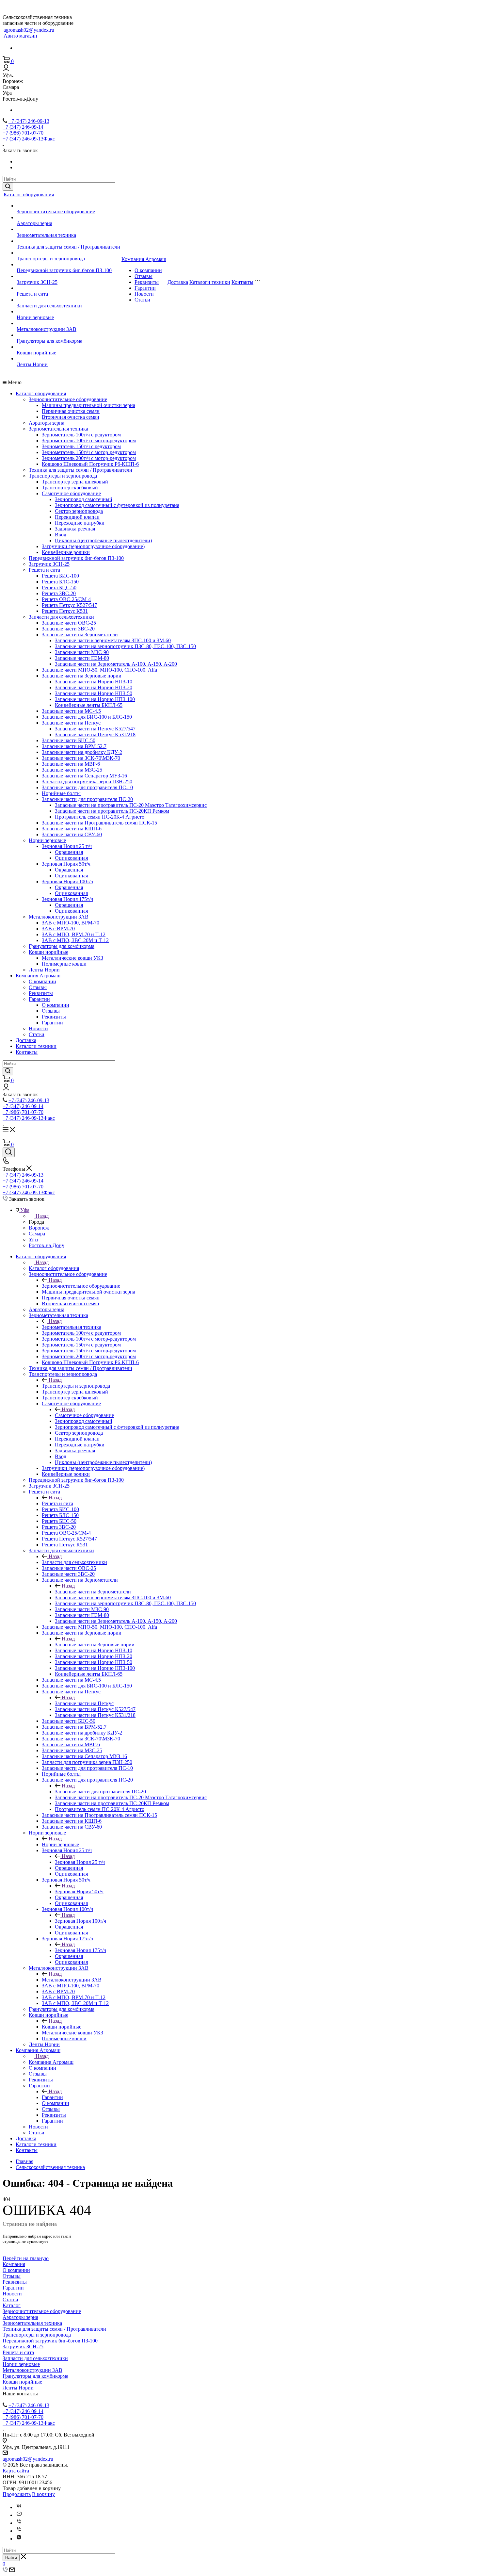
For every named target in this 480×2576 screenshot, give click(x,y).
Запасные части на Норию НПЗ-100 (95, 699)
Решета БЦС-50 (59, 587)
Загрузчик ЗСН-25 (37, 282)
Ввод (61, 535)
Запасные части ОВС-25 (69, 623)
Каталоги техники (210, 282)
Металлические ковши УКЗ (72, 958)
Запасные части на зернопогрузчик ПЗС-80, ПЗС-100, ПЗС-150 (125, 646)
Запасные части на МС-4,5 (71, 711)
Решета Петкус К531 (65, 611)
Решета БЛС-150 (60, 582)
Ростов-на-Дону (47, 1245)
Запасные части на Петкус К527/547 (95, 729)
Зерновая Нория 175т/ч (67, 899)
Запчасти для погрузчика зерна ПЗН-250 (87, 782)
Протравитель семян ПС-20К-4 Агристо (100, 817)
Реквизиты (147, 282)
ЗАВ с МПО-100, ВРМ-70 (71, 923)
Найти (11, 2558)
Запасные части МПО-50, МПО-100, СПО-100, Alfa (99, 670)
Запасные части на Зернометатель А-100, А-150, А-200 (116, 664)
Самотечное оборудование (71, 493)
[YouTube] (19, 2515)
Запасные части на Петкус (71, 723)
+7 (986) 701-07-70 (23, 133)
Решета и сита (32, 294)
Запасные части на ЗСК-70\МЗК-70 (81, 758)
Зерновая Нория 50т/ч (66, 864)
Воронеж (39, 1228)
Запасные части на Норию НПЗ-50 (94, 693)
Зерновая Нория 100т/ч (67, 881)
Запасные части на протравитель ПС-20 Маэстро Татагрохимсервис (131, 805)
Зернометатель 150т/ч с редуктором (81, 446)
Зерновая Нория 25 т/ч (67, 846)
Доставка (178, 282)
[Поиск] (9, 1152)
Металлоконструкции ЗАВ (47, 329)
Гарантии (145, 288)
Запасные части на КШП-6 (72, 829)
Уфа (33, 1239)
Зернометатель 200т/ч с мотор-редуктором (89, 458)
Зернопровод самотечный (84, 499)
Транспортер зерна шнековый (75, 482)
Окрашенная (69, 852)
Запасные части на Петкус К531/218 (95, 734)
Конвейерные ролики (66, 552)
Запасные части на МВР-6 (71, 764)
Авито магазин (20, 36)
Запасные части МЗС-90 (82, 652)
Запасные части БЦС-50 (69, 740)
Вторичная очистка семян (71, 417)
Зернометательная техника (46, 235)
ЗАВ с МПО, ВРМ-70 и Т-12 (74, 934)
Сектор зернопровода (79, 511)
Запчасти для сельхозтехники (49, 306)
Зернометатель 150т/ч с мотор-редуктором (89, 452)
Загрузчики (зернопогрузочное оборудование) (93, 546)
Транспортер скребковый (70, 488)
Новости (144, 294)
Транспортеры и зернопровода (51, 259)
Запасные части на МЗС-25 (72, 770)
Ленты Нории (32, 364)
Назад (42, 1216)
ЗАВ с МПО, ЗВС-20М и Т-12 (75, 940)
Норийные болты (61, 793)
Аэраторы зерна (34, 223)
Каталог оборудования (29, 195)
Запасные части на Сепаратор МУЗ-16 (84, 776)
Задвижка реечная (75, 529)
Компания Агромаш (144, 259)
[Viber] (19, 2523)
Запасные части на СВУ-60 (72, 834)
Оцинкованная (71, 858)
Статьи (142, 300)
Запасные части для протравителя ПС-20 (87, 799)
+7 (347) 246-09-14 (23, 127)
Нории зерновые (35, 317)
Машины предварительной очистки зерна (88, 405)
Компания (14, 2264)
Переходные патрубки (80, 523)
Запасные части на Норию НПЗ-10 (94, 682)
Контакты (242, 282)
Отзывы (144, 276)
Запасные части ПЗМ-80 (82, 658)
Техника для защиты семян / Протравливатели (68, 247)
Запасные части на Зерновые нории (82, 676)
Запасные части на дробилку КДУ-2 (82, 752)
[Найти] (8, 187)
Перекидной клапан (77, 517)
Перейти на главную (26, 2258)
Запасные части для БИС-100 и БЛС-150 (87, 717)
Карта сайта (16, 2471)
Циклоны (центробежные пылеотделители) (103, 540)
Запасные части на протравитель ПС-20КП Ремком (112, 811)
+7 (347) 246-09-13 (29, 121)
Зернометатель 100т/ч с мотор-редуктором (89, 440)
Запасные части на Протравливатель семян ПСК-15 (99, 823)
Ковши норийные (36, 353)
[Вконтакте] (19, 2507)
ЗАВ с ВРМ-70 (58, 929)
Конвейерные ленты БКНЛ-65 (89, 705)
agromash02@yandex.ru (29, 30)
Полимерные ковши (64, 964)
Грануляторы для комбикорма (49, 341)
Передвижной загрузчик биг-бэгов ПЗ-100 (64, 270)
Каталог (12, 2305)
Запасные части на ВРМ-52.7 (74, 746)
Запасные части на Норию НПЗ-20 (94, 687)
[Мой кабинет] (6, 69)
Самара (37, 1234)
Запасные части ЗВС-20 (68, 629)
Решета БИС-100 (60, 576)
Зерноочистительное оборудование (56, 212)
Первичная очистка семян (71, 411)
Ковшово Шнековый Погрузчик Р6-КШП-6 (90, 464)
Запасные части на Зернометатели (80, 635)
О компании (148, 270)
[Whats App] (19, 2539)
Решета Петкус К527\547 (69, 605)
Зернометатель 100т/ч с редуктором (81, 435)
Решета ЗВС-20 (59, 593)
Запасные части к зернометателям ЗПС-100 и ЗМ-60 (113, 640)
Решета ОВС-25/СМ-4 (66, 599)
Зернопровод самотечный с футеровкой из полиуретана (117, 505)
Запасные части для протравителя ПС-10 (87, 787)
